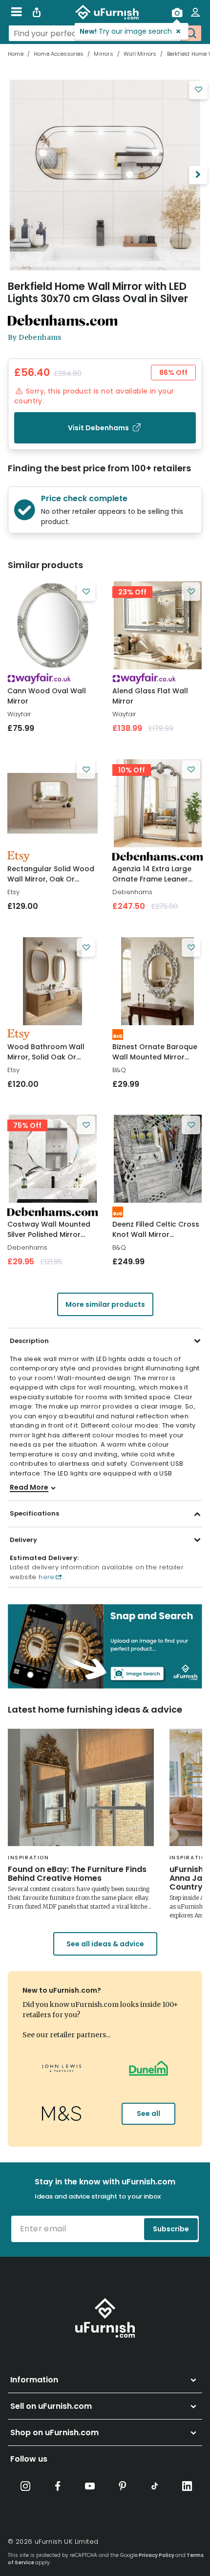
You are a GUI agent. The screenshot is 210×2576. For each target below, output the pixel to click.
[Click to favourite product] (198, 90)
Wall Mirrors (140, 54)
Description (29, 1341)
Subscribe (171, 2229)
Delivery (23, 1540)
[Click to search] (191, 33)
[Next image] (198, 175)
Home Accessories (59, 54)
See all (148, 2114)
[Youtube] (90, 2486)
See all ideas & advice (105, 1944)
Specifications (34, 1513)
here (46, 1577)
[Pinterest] (123, 2486)
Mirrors (103, 54)
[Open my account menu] (195, 12)
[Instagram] (25, 2486)
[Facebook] (58, 2486)
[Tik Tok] (155, 2486)
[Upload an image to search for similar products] (177, 12)
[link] (52, 625)
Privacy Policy (157, 2555)
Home (16, 54)
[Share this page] (37, 12)
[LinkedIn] (187, 2486)
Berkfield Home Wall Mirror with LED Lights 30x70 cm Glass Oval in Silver (98, 292)
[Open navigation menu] (16, 12)
